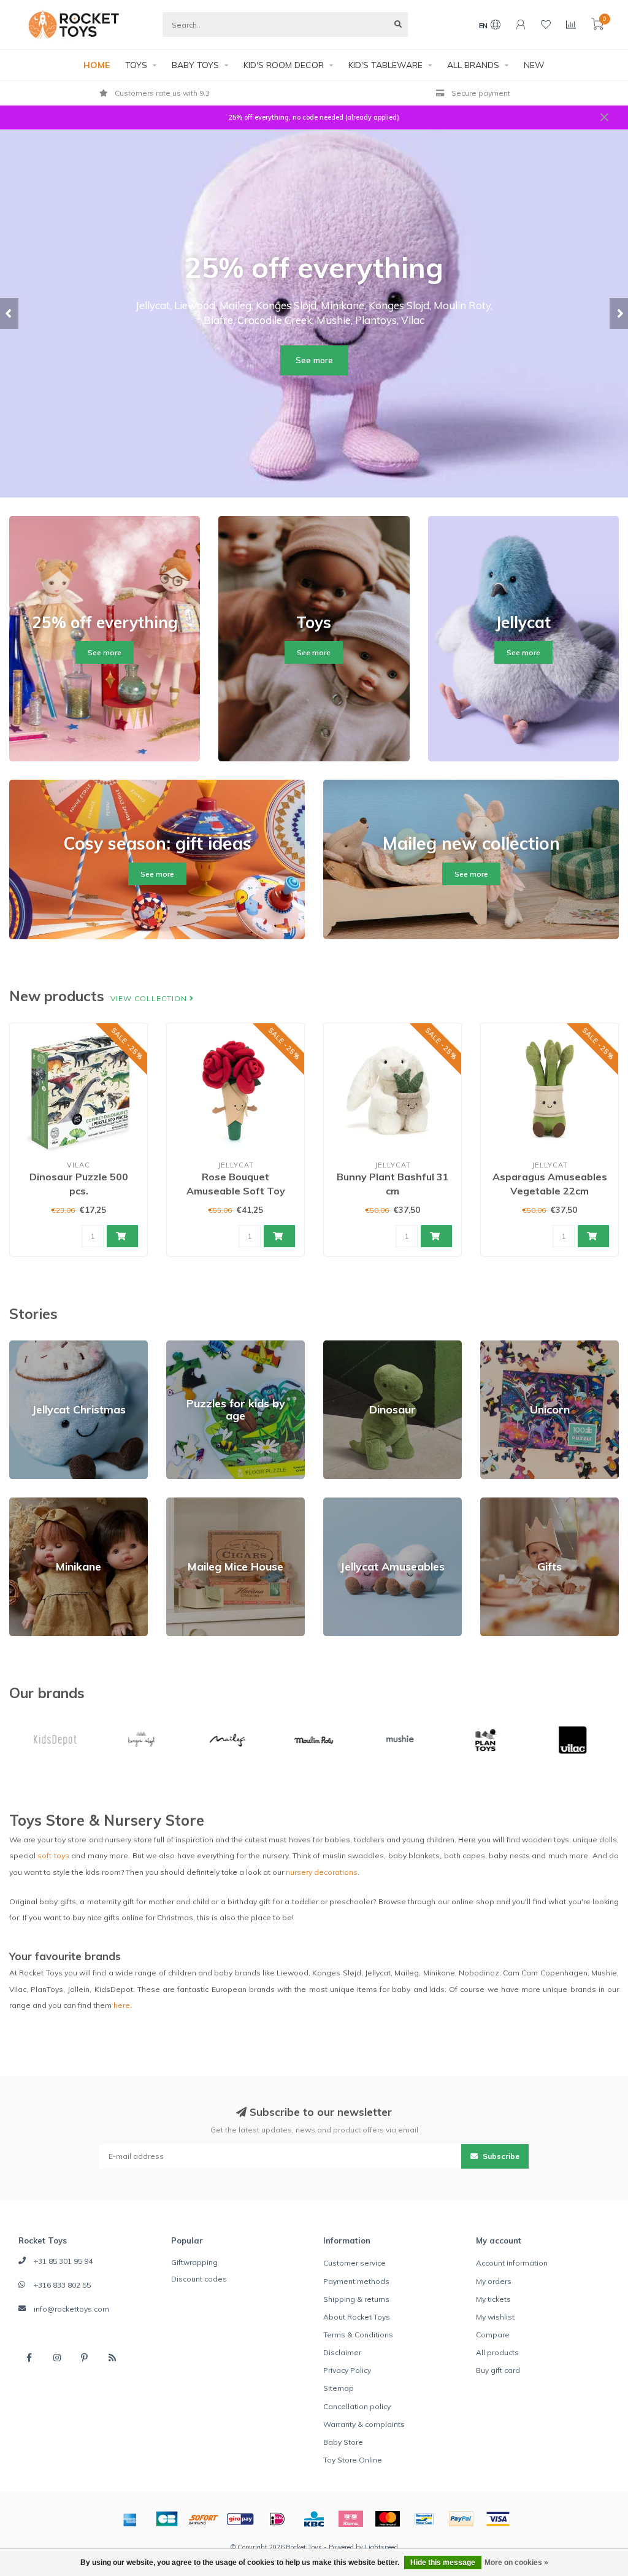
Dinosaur (339, 1346)
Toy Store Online (353, 2460)
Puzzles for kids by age (208, 1346)
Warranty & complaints (364, 2424)
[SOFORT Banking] (204, 2519)
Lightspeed (381, 2547)
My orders (494, 2281)
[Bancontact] (424, 2519)
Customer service (354, 2263)
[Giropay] (240, 2519)
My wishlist (495, 2317)
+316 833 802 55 (62, 2285)
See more (314, 360)
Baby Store (343, 2442)
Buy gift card (498, 2370)
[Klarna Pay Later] (351, 2519)
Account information (512, 2263)
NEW (534, 65)
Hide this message (443, 2563)
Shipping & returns (356, 2299)
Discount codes (199, 2279)
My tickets (493, 2299)
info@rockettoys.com (71, 2309)
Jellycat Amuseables (360, 1503)
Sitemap (339, 2388)
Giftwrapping (194, 2262)
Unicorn (494, 1346)
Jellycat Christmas (41, 1346)
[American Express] (130, 2519)
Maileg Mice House (201, 1503)
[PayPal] (461, 2519)
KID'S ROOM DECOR (284, 65)
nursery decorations (322, 1872)
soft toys (53, 1855)
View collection (150, 998)
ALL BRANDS (473, 65)
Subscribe (500, 2156)
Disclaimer (342, 2352)
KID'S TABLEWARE (385, 65)
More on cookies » (516, 2563)
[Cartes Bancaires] (167, 2519)
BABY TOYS (195, 65)
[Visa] (498, 2519)
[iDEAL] (277, 2519)
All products (497, 2352)
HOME (97, 65)
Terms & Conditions (358, 2335)
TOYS (136, 65)
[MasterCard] (388, 2519)
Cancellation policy (357, 2406)
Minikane (25, 1503)
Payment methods (356, 2281)
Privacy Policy (347, 2370)
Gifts (488, 1503)
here (122, 2005)
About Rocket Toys (357, 2317)
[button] (9, 313)
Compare (493, 2335)
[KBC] (314, 2519)
